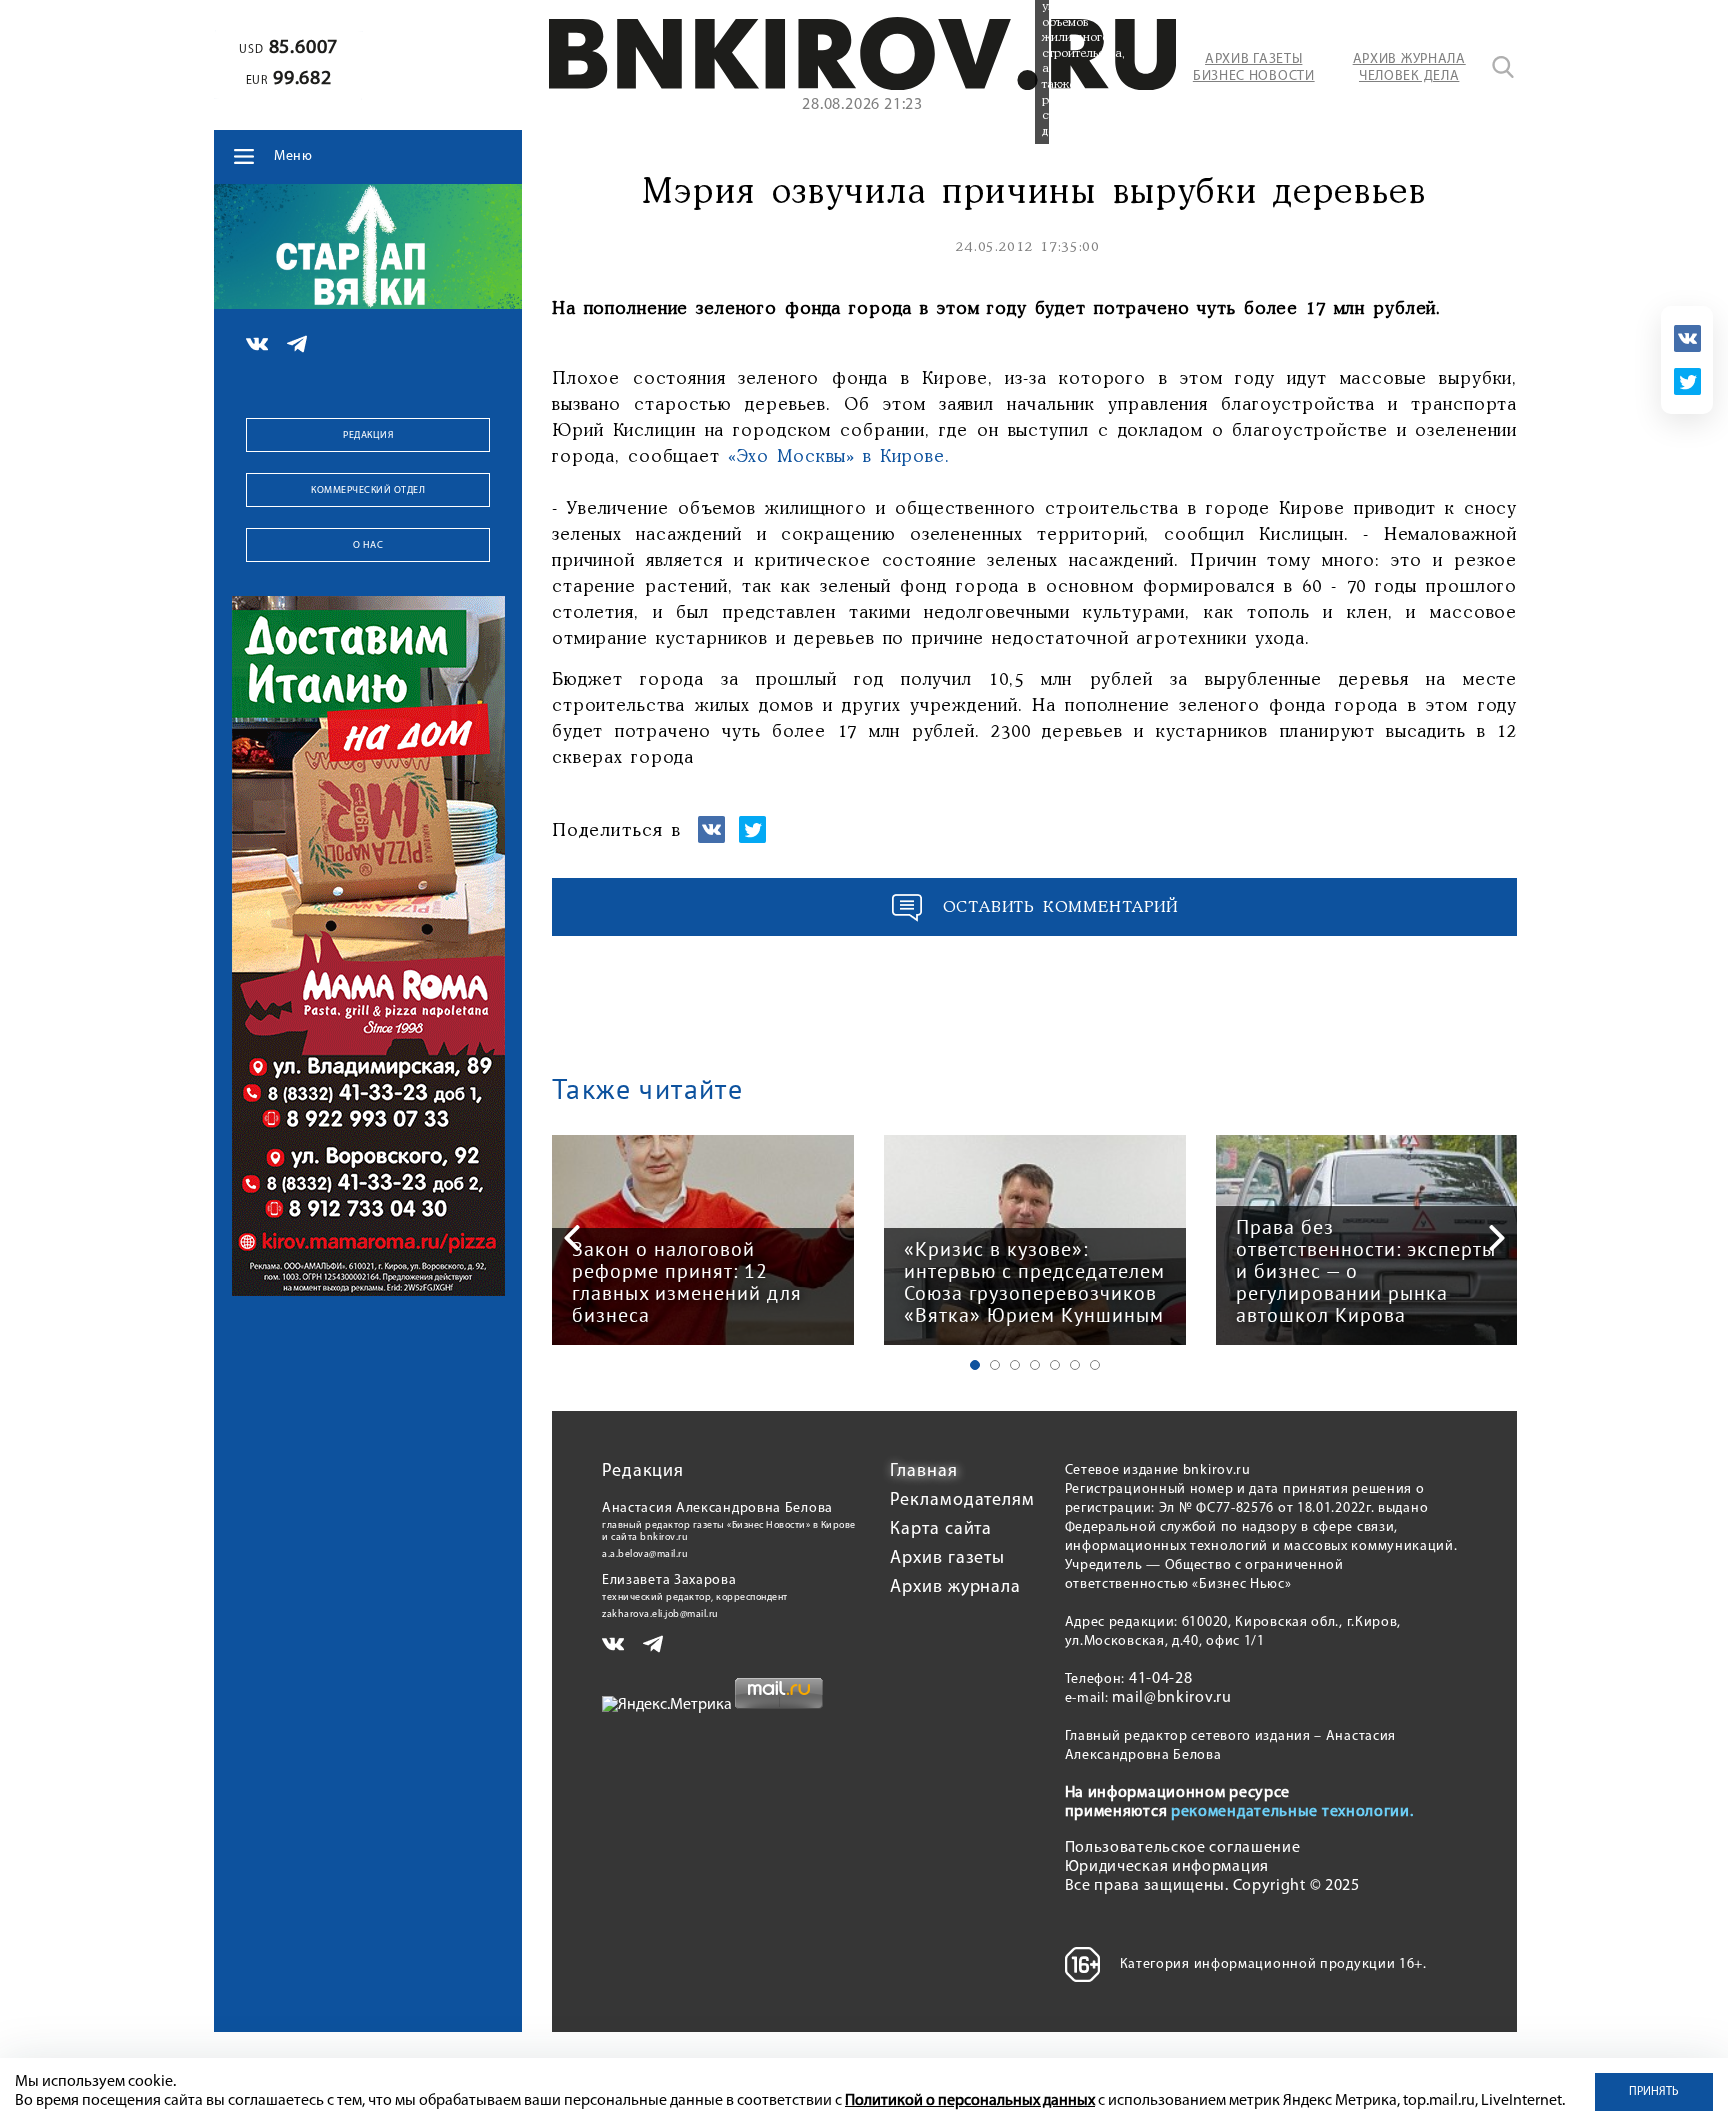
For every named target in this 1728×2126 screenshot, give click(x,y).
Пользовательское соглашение (1183, 1848)
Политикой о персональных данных (970, 2101)
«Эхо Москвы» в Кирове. (839, 457)
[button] (975, 1365)
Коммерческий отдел (368, 490)
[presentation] (572, 1238)
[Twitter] (1687, 381)
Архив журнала (955, 1588)
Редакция (368, 435)
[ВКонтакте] (1687, 338)
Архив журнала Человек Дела (1409, 68)
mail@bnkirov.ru (1172, 1698)
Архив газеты (947, 1559)
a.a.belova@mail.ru (645, 1554)
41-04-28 (1161, 1679)
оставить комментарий (1061, 907)
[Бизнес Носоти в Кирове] (862, 86)
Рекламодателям (962, 1501)
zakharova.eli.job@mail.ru (660, 1614)
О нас (368, 545)
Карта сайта (941, 1530)
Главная (923, 1472)
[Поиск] (1503, 67)
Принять (1654, 2092)
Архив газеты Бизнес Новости (1254, 68)
